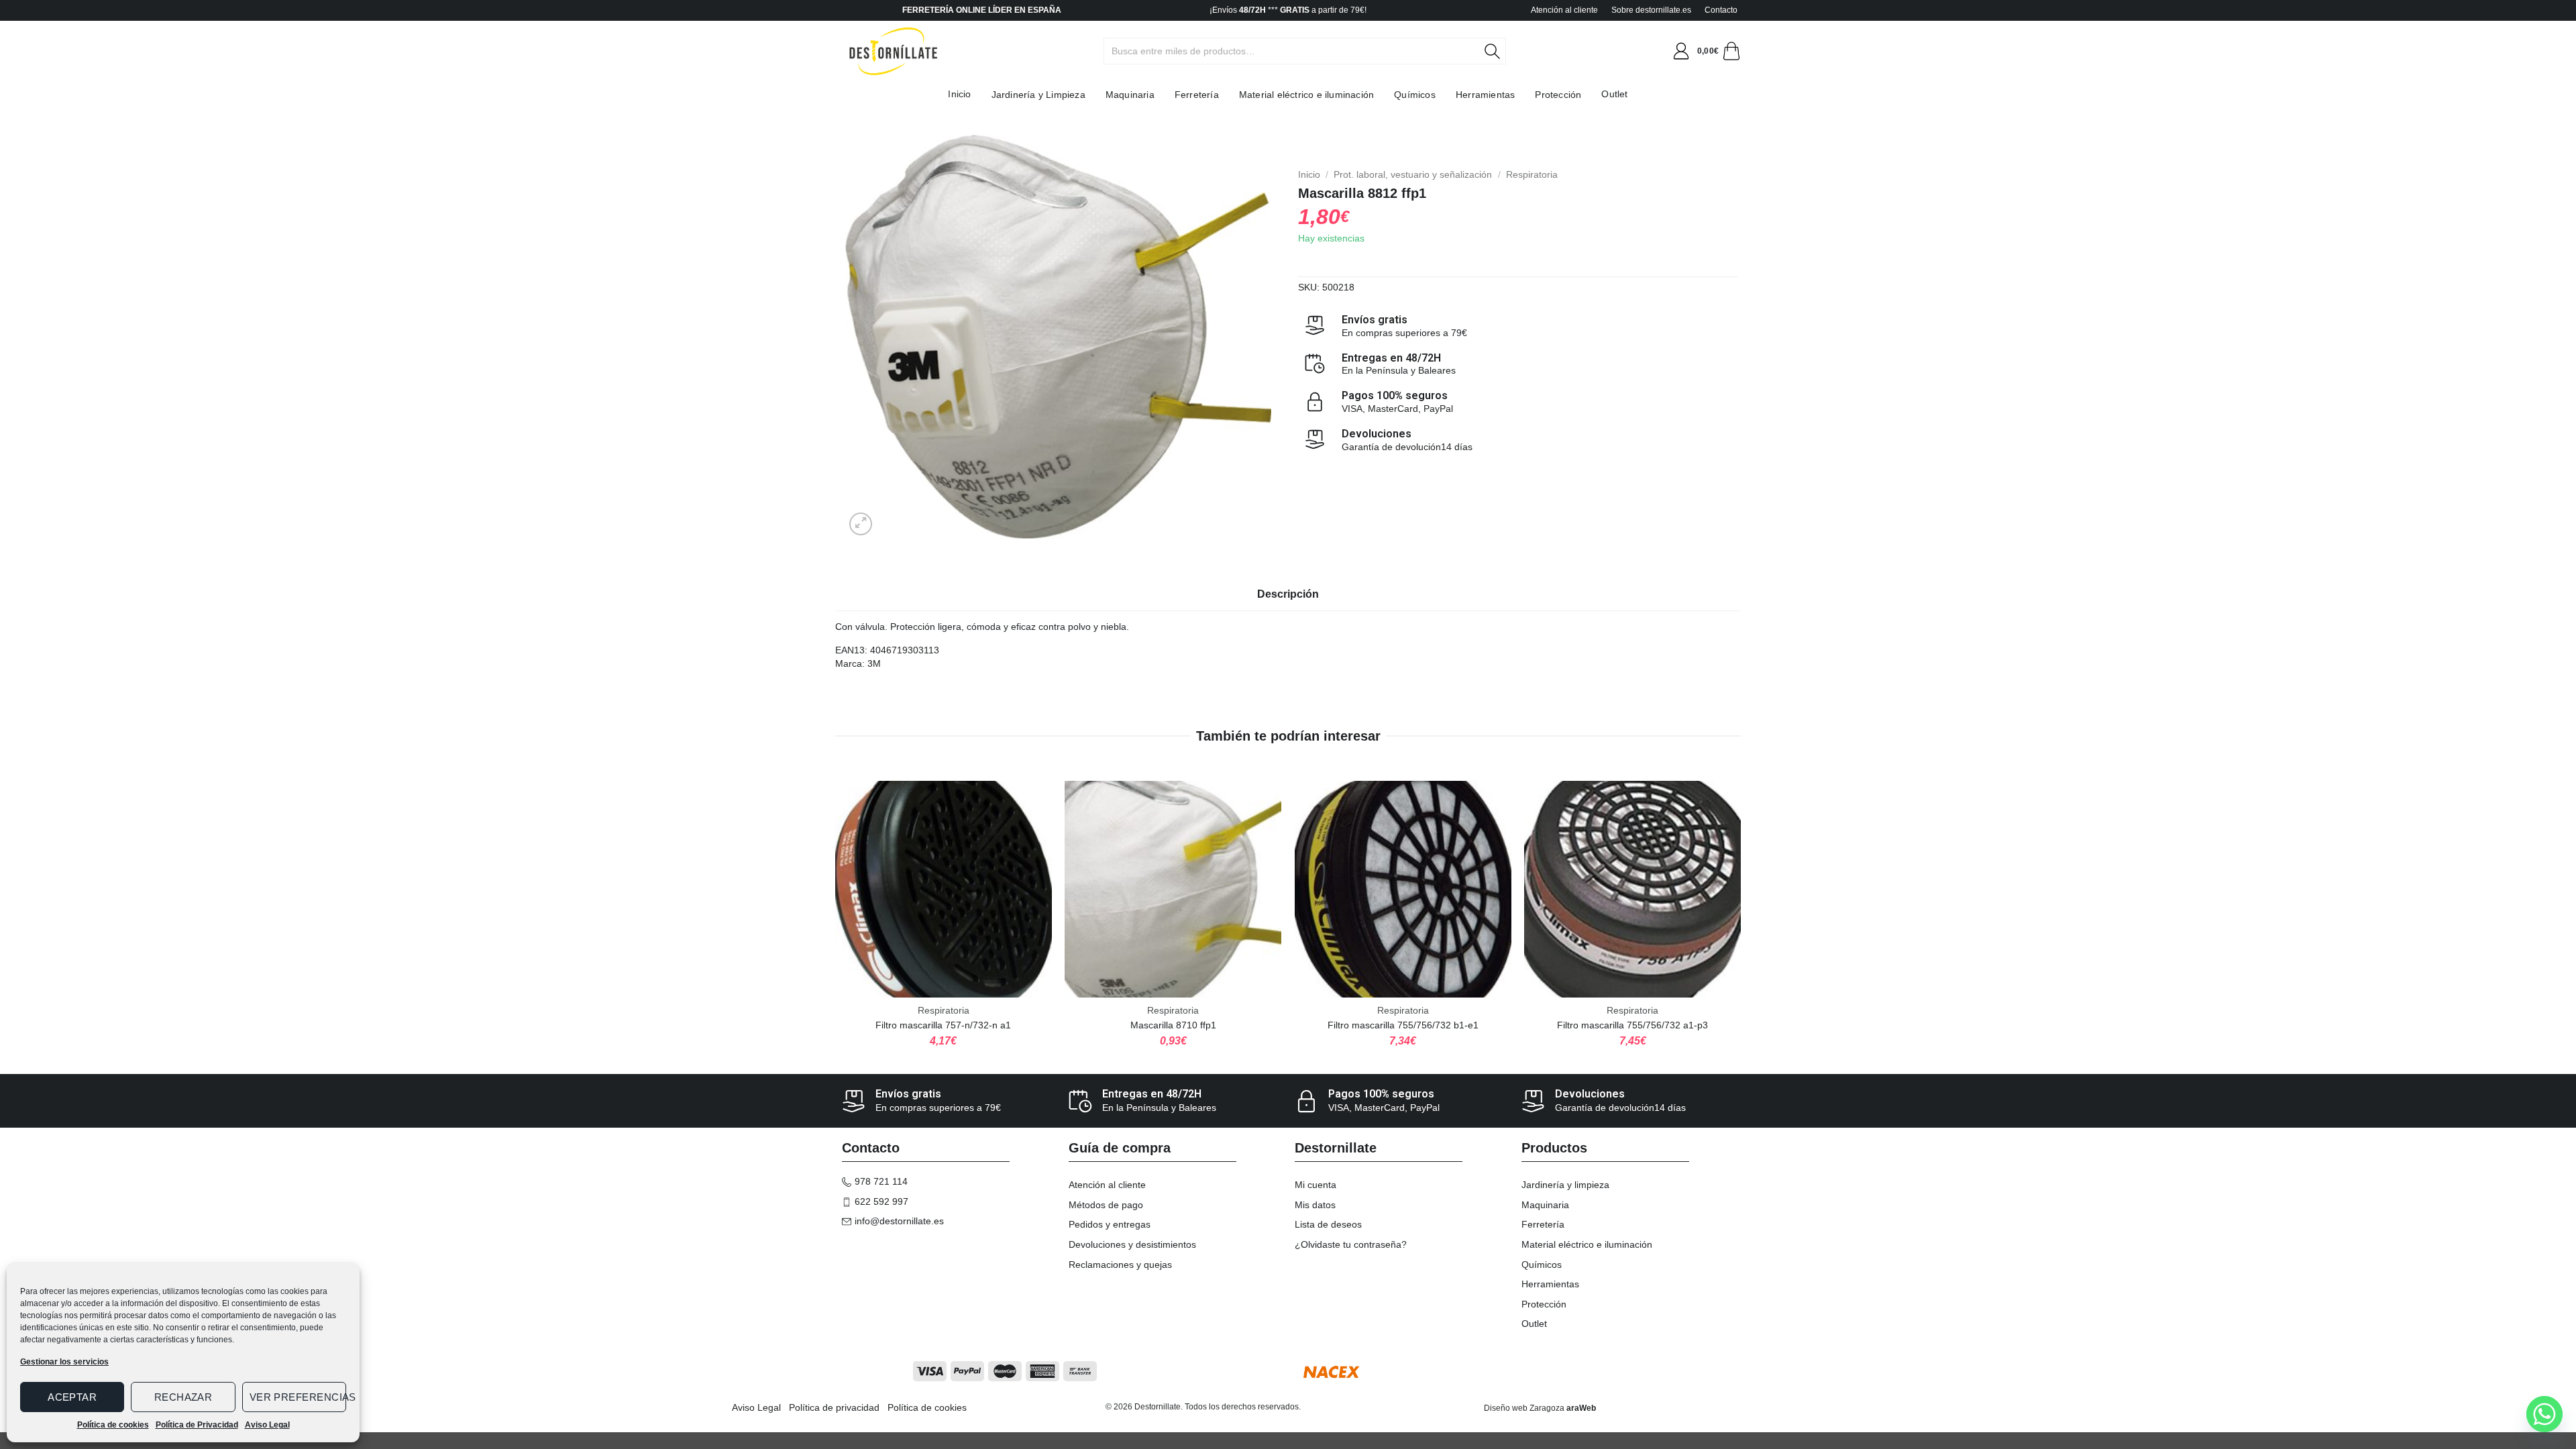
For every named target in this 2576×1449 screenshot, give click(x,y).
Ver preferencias (298, 1397)
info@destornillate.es (899, 1221)
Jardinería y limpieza (1565, 1185)
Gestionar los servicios (64, 1362)
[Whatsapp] (2544, 1414)
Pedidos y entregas (1110, 1224)
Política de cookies (113, 1425)
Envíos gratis (1375, 320)
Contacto (1721, 10)
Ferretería (1197, 95)
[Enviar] (1500, 51)
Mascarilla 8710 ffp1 (1173, 1025)
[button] (1681, 51)
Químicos (1415, 95)
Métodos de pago (1106, 1205)
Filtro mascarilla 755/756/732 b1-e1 (1403, 1025)
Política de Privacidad (197, 1425)
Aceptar (72, 1397)
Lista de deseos (1328, 1224)
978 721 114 (881, 1181)
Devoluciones (1377, 434)
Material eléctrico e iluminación (1306, 95)
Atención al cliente (1564, 10)
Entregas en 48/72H (1391, 358)
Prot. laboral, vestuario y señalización (1413, 174)
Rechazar (183, 1397)
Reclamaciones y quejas (1120, 1265)
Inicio (959, 94)
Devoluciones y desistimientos (1132, 1244)
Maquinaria (1130, 95)
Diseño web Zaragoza (1524, 1408)
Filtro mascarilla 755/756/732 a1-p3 (1632, 1025)
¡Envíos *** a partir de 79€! (1288, 10)
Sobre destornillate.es (1651, 10)
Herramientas (1485, 95)
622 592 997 (881, 1201)
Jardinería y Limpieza (1038, 95)
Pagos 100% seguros (1395, 395)
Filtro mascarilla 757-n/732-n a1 (943, 1025)
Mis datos (1315, 1205)
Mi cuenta (1316, 1185)
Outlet (1614, 94)
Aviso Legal (267, 1425)
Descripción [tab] (1288, 594)
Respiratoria (1532, 174)
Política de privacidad (834, 1407)
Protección (1558, 95)
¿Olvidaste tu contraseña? (1351, 1244)
